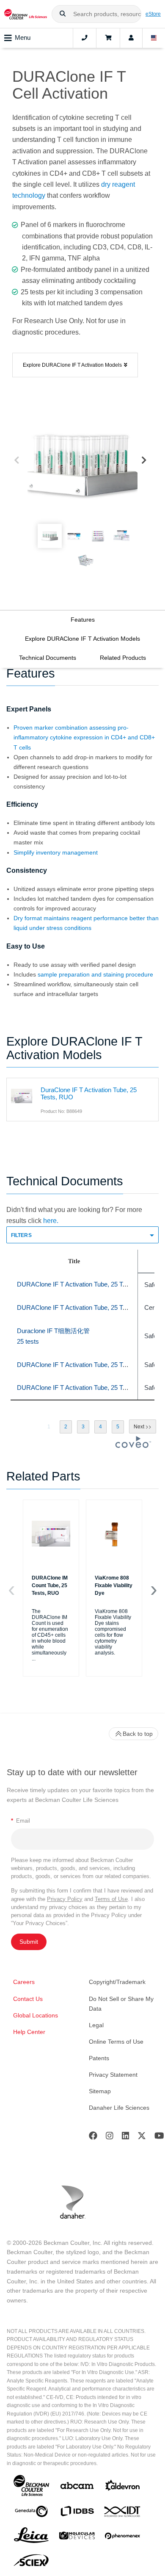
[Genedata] (31, 2513)
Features (83, 620)
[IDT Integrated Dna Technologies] (123, 2513)
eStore (153, 14)
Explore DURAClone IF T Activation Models (82, 639)
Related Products (123, 658)
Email (21, 1821)
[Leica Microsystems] (31, 2537)
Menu (23, 37)
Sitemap (100, 2091)
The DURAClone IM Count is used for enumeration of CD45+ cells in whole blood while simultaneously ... (50, 1635)
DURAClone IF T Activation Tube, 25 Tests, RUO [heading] (84, 1284)
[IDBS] (77, 2513)
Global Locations (36, 2015)
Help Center (29, 2032)
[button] (63, 14)
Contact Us (28, 1999)
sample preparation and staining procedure (95, 974)
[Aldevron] (123, 2487)
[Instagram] (110, 2137)
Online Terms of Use (116, 2042)
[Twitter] (142, 2137)
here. (51, 1221)
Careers (24, 1982)
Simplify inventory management (56, 852)
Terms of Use (111, 1899)
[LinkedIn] (126, 2137)
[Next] (144, 461)
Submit (29, 1942)
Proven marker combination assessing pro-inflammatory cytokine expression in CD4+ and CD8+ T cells (84, 737)
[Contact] (85, 38)
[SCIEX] (31, 2562)
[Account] (131, 38)
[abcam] (77, 2487)
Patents (99, 2058)
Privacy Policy (65, 1899)
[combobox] (96, 14)
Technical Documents (48, 658)
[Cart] (108, 38)
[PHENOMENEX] (123, 2537)
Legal (96, 2025)
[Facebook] (93, 2137)
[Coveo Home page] (133, 1446)
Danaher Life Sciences (119, 2108)
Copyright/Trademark (117, 1982)
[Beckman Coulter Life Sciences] (26, 14)
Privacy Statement (113, 2075)
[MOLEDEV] (77, 2537)
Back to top (138, 1734)
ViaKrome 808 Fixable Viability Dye (114, 1585)
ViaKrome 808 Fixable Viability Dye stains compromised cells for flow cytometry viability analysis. (113, 1632)
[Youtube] (159, 2137)
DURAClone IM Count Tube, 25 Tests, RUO (50, 1585)
